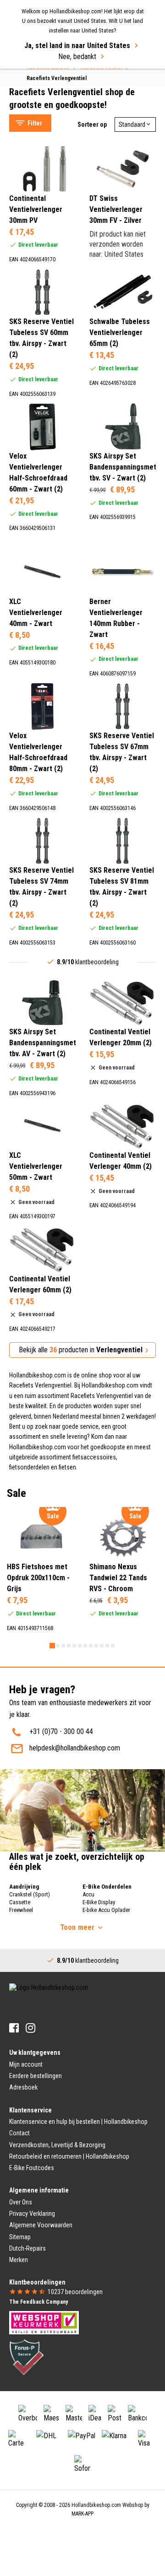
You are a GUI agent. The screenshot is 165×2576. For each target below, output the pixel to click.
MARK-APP (82, 2514)
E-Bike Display (99, 1902)
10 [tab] (102, 1646)
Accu (88, 1894)
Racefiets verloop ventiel (54, 76)
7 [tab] (85, 1646)
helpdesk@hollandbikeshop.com (75, 1748)
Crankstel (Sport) (30, 1894)
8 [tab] (91, 1646)
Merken (19, 2260)
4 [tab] (69, 1646)
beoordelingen (75, 2292)
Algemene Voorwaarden (41, 2225)
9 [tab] (96, 1646)
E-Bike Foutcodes (32, 2168)
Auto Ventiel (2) (50, 265)
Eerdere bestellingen (36, 2076)
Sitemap (20, 2237)
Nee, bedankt (77, 57)
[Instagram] (30, 2028)
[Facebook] (14, 2028)
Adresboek (23, 2087)
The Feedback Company (38, 2302)
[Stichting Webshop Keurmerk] (44, 2322)
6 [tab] (80, 1646)
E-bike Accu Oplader (106, 1910)
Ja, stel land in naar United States (77, 46)
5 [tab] (74, 1646)
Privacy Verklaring (32, 2214)
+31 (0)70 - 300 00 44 (61, 1731)
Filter (35, 123)
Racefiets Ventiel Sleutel (54, 88)
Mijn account (26, 2064)
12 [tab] (113, 1646)
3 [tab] (63, 1646)
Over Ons (21, 2202)
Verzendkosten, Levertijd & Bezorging (57, 2145)
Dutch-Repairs (27, 2248)
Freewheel (21, 1910)
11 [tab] (107, 1646)
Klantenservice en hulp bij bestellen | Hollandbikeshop (78, 2122)
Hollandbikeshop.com (96, 2505)
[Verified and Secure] (27, 2357)
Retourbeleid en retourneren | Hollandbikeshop (69, 2156)
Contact (19, 2133)
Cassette (20, 1902)
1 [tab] (52, 1646)
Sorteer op (92, 124)
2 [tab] (58, 1646)
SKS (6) (39, 139)
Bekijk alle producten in (81, 1350)
